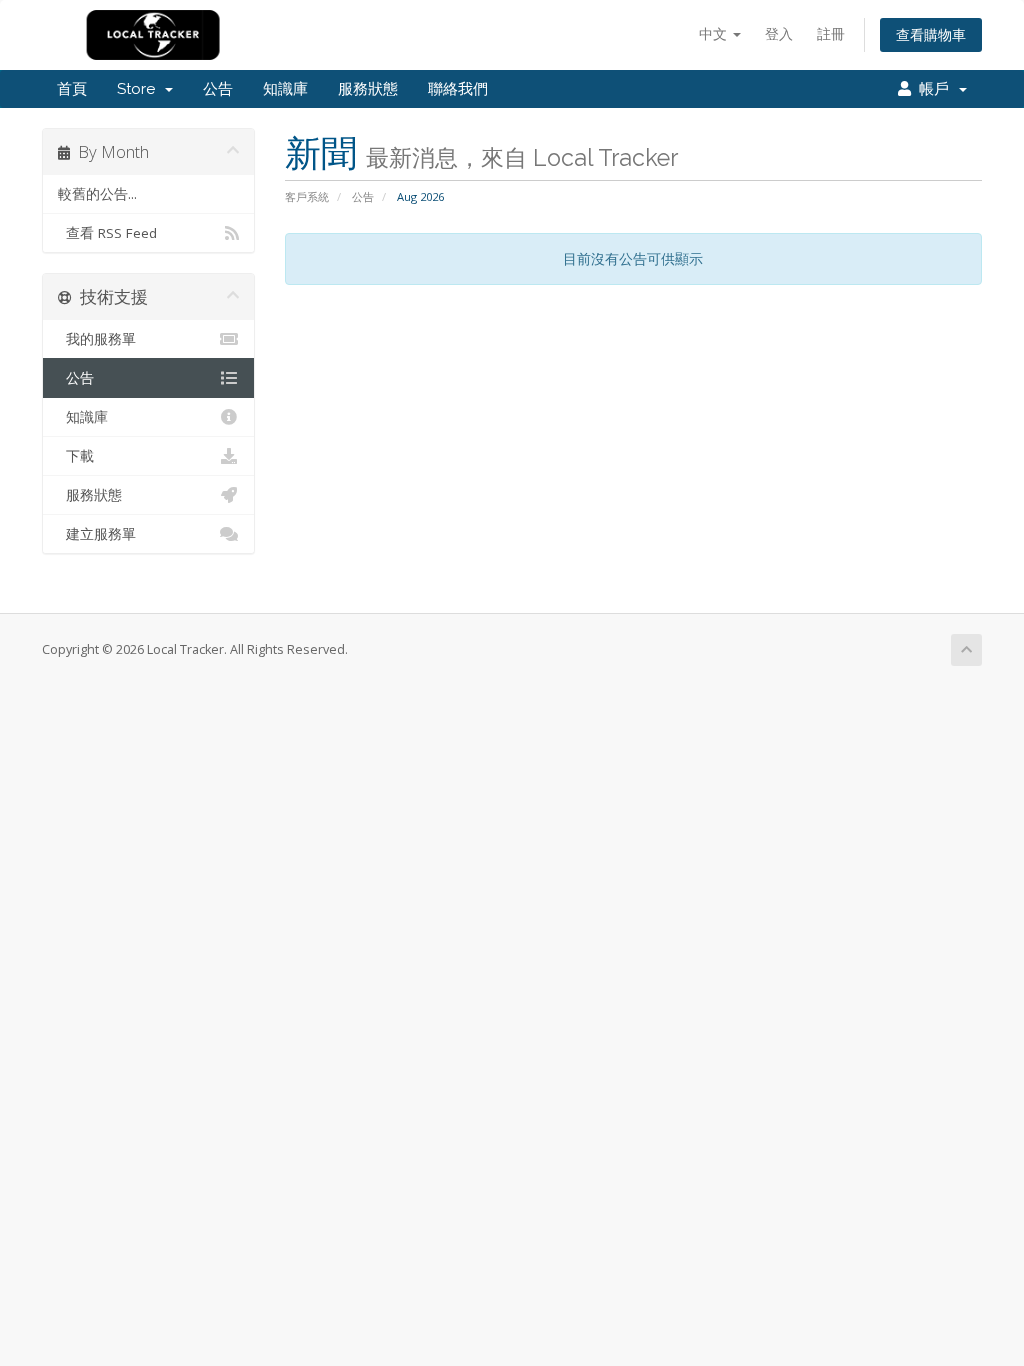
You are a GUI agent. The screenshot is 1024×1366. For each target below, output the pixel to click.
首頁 (72, 89)
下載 (76, 456)
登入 (779, 33)
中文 (715, 33)
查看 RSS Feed (107, 233)
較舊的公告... (97, 194)
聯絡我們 (458, 89)
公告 (218, 89)
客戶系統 (307, 196)
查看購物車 (931, 34)
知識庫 (285, 89)
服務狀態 (368, 89)
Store (140, 89)
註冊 (831, 33)
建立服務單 (97, 534)
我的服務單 (97, 339)
